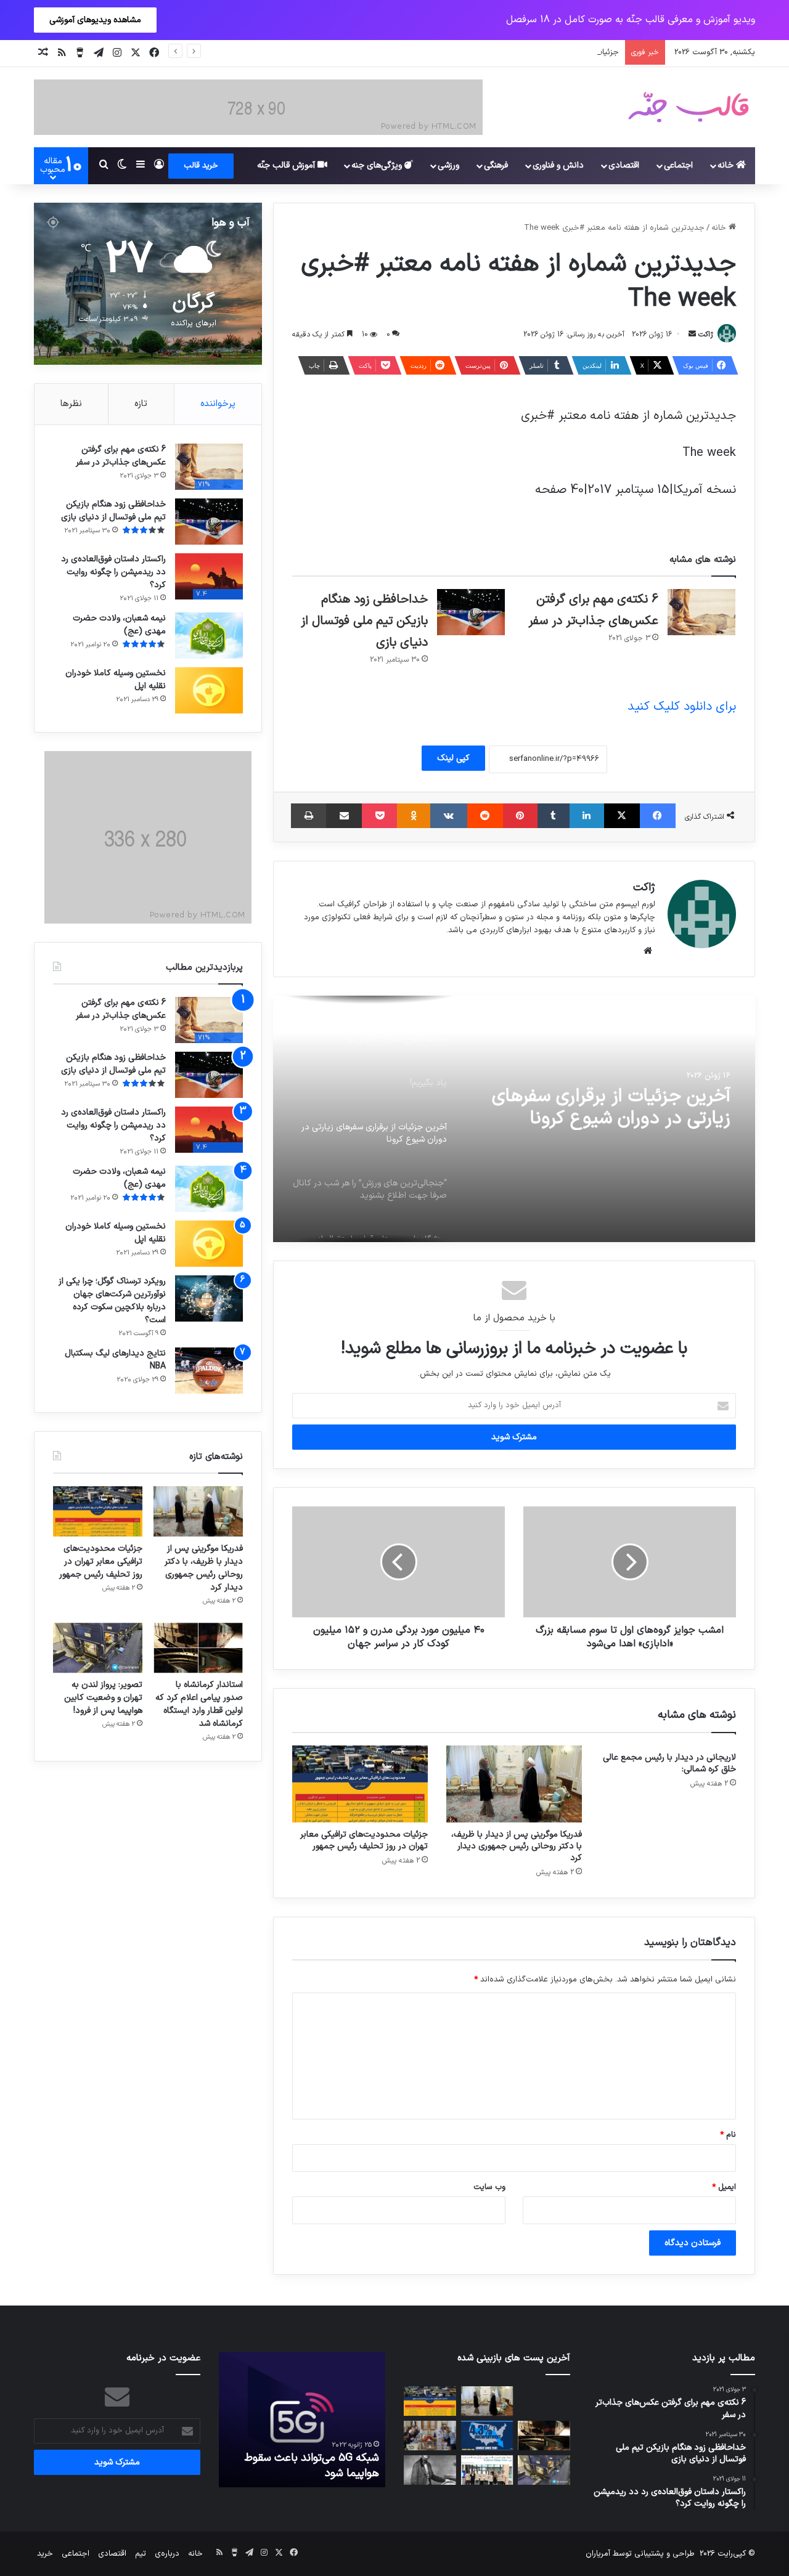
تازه (141, 404)
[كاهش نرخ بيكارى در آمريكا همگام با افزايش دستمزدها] (487, 2436)
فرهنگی (496, 165)
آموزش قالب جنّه (287, 165)
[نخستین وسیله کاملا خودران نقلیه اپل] (209, 690)
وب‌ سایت (489, 2187)
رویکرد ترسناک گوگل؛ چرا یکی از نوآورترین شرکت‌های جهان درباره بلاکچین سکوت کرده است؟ (112, 1301)
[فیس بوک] (658, 816)
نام (728, 2135)
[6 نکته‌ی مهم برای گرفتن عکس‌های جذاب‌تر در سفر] (701, 612)
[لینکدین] (587, 816)
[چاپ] (309, 816)
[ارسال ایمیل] (692, 335)
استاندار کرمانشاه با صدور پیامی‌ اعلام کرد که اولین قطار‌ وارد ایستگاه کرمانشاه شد (199, 1704)
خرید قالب (201, 166)
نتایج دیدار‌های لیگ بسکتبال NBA (115, 1360)
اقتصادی (624, 165)
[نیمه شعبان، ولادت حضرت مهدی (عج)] (209, 636)
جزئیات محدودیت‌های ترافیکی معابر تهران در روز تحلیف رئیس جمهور (502, 52)
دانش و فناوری (558, 165)
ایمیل (724, 2187)
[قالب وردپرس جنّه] (689, 107)
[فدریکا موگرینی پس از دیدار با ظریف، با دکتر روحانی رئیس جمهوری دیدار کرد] (514, 1784)
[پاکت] (379, 816)
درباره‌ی (167, 2554)
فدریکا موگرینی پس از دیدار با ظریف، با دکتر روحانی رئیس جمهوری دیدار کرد (517, 1846)
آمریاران (598, 2554)
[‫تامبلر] (554, 816)
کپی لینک (453, 758)
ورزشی (448, 165)
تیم (141, 2554)
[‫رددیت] (485, 816)
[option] (514, 1119)
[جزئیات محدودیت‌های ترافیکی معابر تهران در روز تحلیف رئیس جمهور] (360, 1784)
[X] (622, 816)
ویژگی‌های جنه (378, 165)
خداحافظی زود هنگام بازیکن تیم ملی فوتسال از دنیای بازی (364, 621)
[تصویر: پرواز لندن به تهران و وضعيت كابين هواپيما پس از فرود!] (98, 1648)
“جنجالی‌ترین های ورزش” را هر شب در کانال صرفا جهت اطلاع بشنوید (617, 1119)
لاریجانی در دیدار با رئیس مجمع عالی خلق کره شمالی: (669, 1763)
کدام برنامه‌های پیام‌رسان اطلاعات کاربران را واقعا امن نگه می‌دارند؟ (305, 2466)
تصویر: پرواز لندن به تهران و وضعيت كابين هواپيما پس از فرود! (103, 1698)
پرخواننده (218, 404)
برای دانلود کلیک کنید (682, 707)
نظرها (71, 404)
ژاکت (706, 335)
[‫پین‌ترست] (520, 816)
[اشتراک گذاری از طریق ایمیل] (344, 816)
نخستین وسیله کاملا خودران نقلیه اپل (116, 680)
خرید (45, 2554)
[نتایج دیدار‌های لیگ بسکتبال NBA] (209, 1371)
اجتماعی (678, 165)
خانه (727, 165)
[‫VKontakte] (448, 816)
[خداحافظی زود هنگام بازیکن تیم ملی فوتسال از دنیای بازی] (471, 612)
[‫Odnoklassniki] (414, 816)
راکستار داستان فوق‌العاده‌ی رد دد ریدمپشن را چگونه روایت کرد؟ (113, 572)
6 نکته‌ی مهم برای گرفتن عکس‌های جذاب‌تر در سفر (121, 456)
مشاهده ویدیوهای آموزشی (95, 20)
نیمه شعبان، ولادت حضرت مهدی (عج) (119, 625)
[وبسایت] (648, 951)
